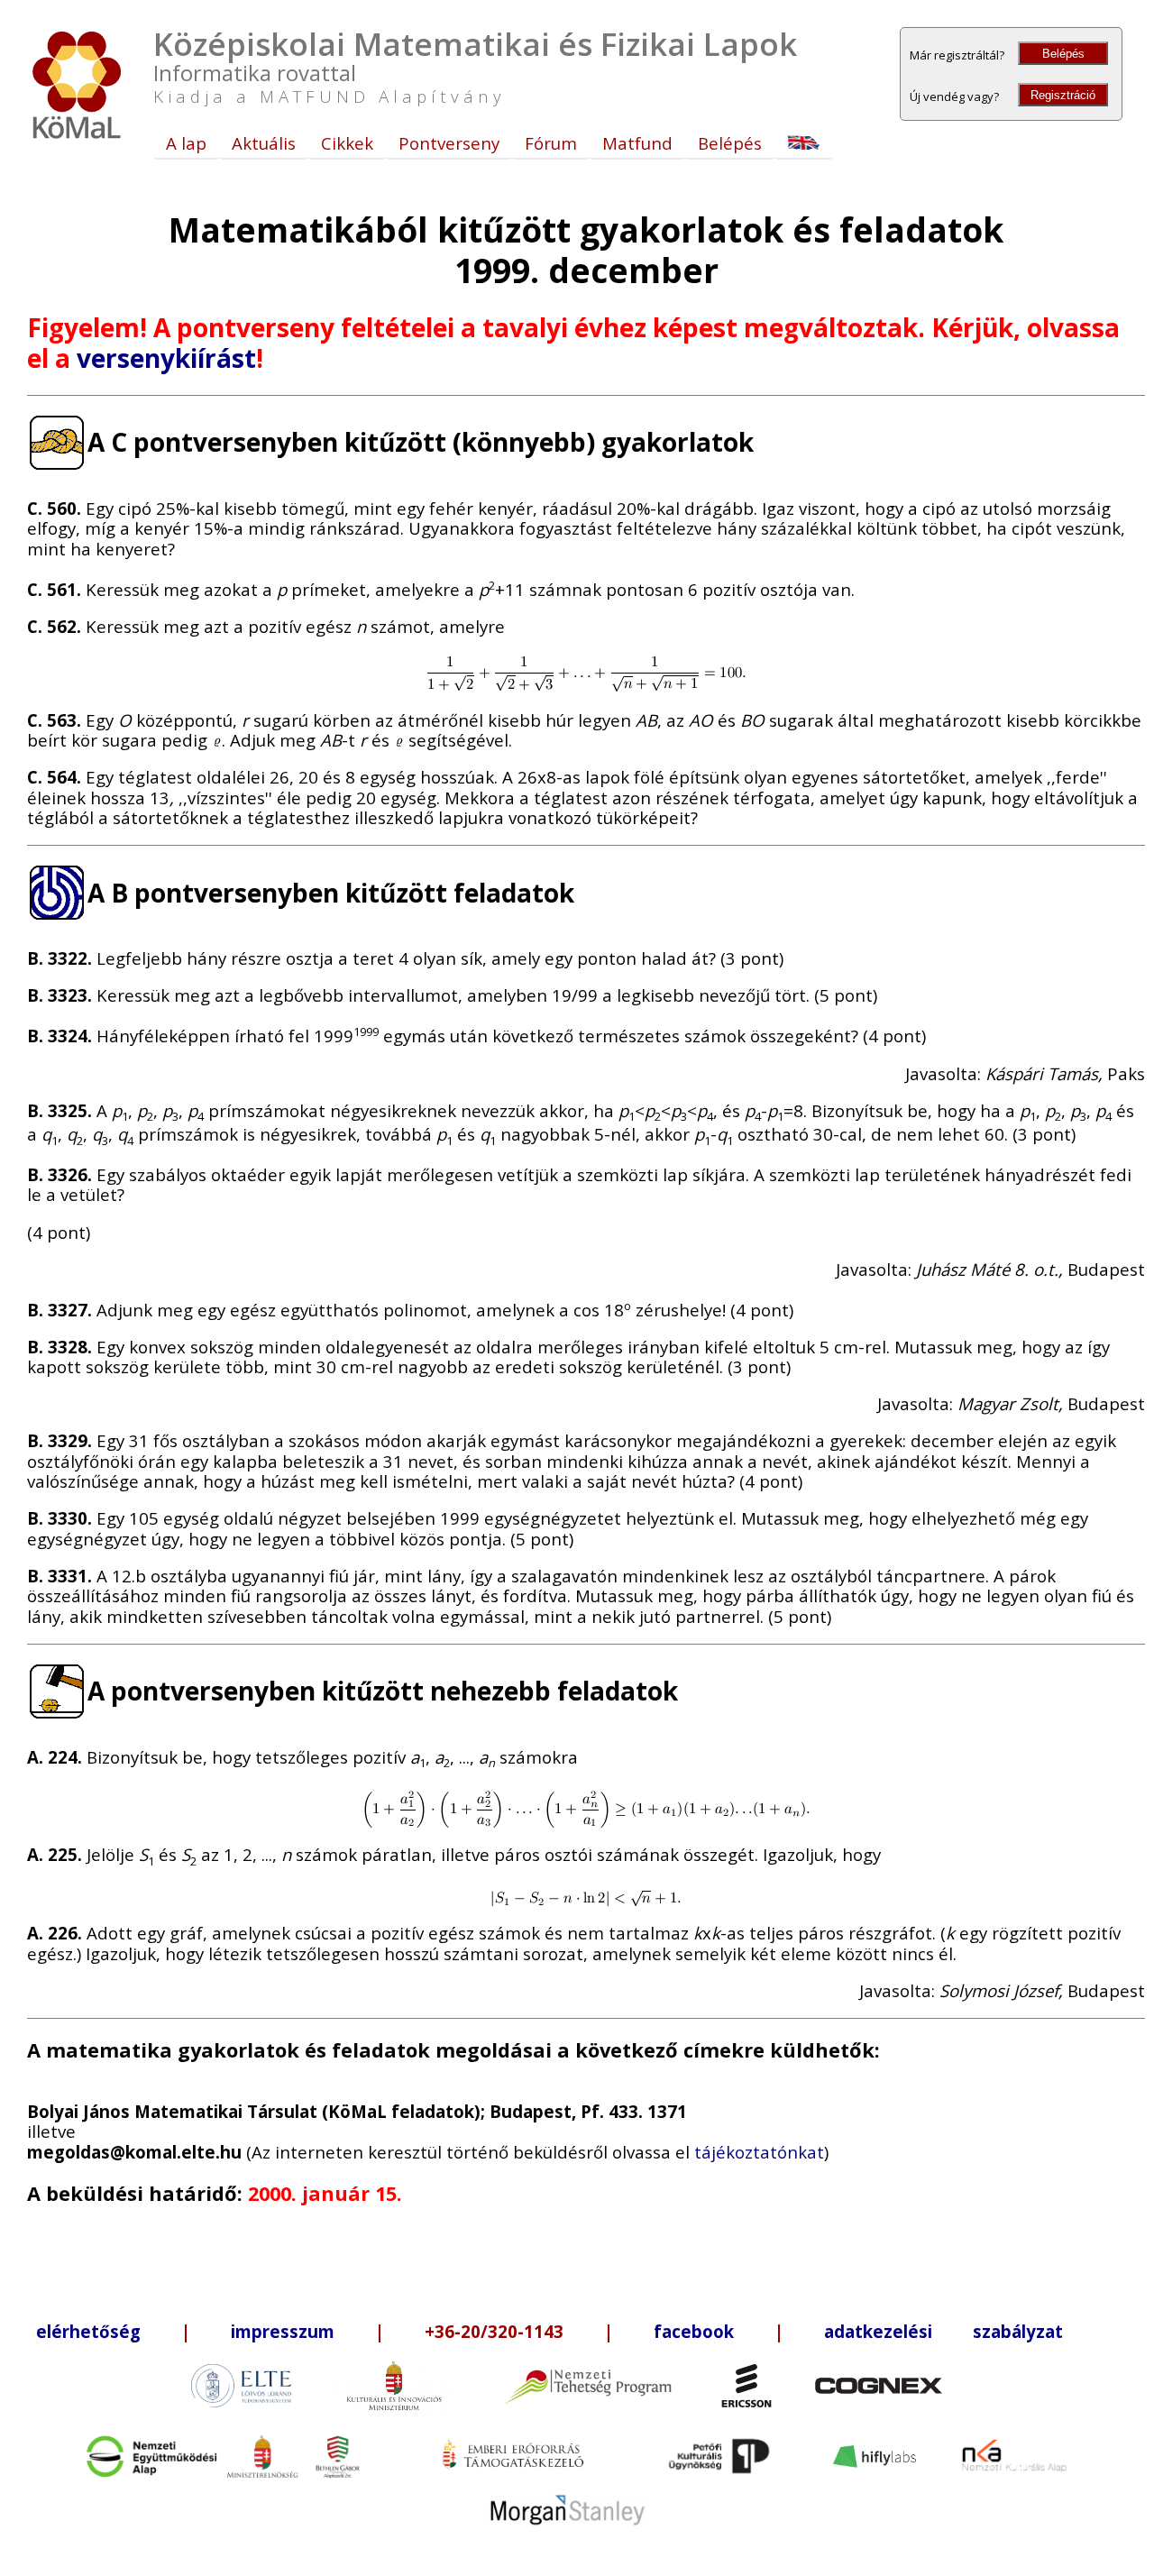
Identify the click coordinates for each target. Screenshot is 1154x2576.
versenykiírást (166, 358)
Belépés (1063, 54)
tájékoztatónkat (759, 2152)
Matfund (637, 143)
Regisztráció (1063, 95)
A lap (186, 143)
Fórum (551, 143)
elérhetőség (88, 2331)
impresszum (283, 2331)
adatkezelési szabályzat (943, 2331)
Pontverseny (449, 143)
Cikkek (347, 143)
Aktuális (264, 143)
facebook (694, 2331)
